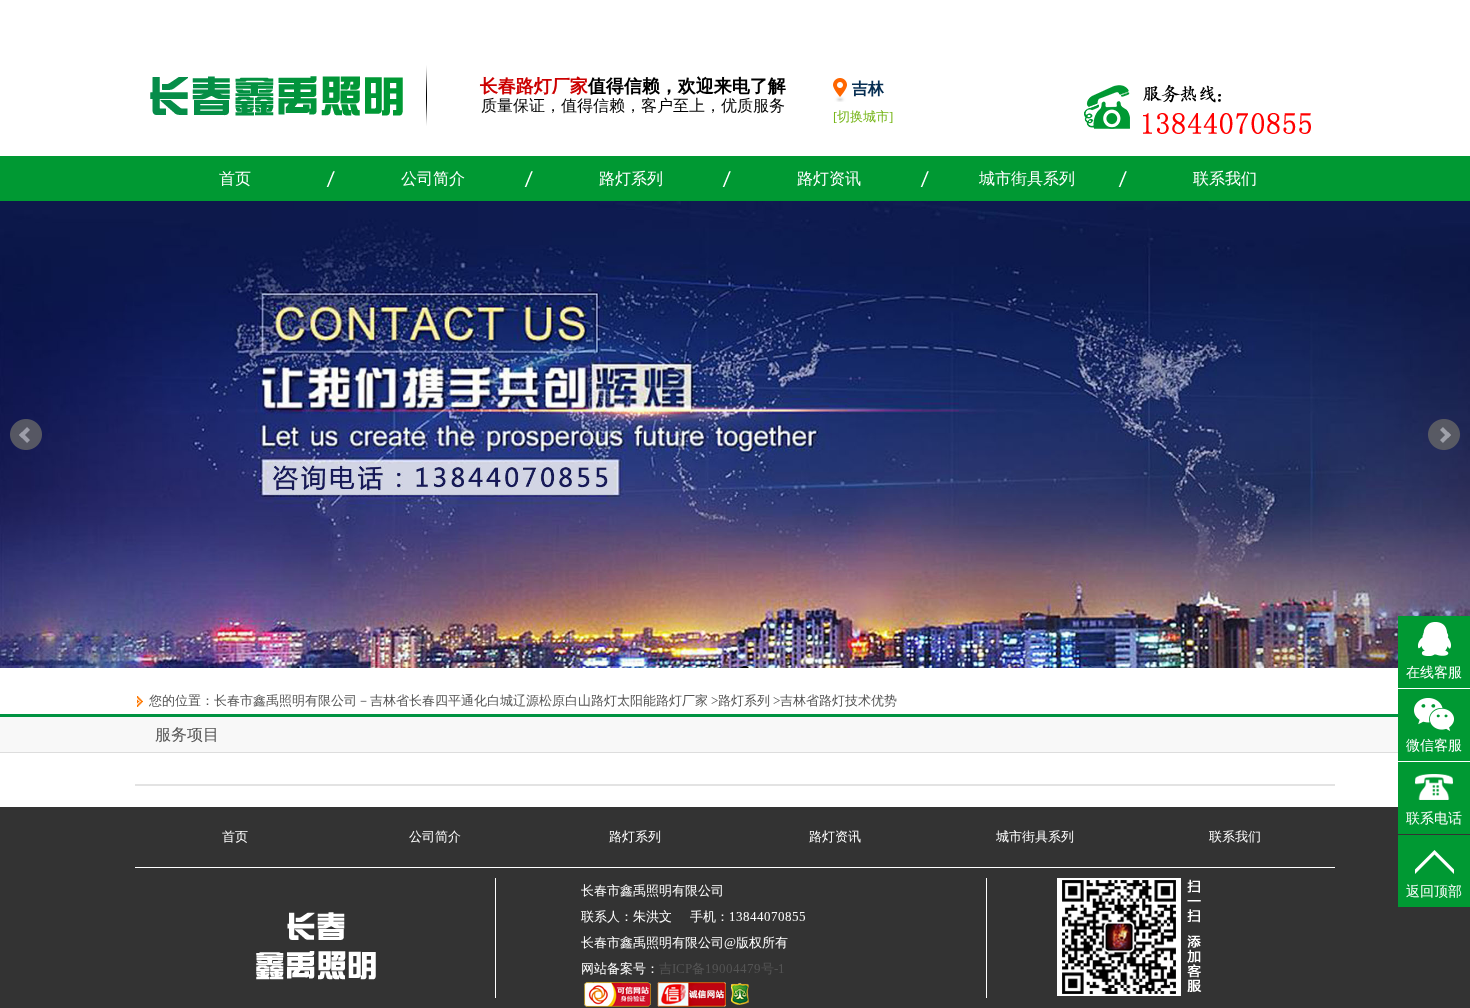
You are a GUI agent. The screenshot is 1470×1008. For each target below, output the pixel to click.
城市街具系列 (1027, 178)
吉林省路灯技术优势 (838, 700)
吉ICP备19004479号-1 (722, 968)
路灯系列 (631, 178)
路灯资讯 (829, 178)
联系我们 (1225, 178)
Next (1444, 435)
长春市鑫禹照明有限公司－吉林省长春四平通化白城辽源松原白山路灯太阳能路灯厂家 (461, 700)
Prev (26, 435)
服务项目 (187, 734)
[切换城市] (863, 116)
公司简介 (433, 178)
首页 (235, 178)
